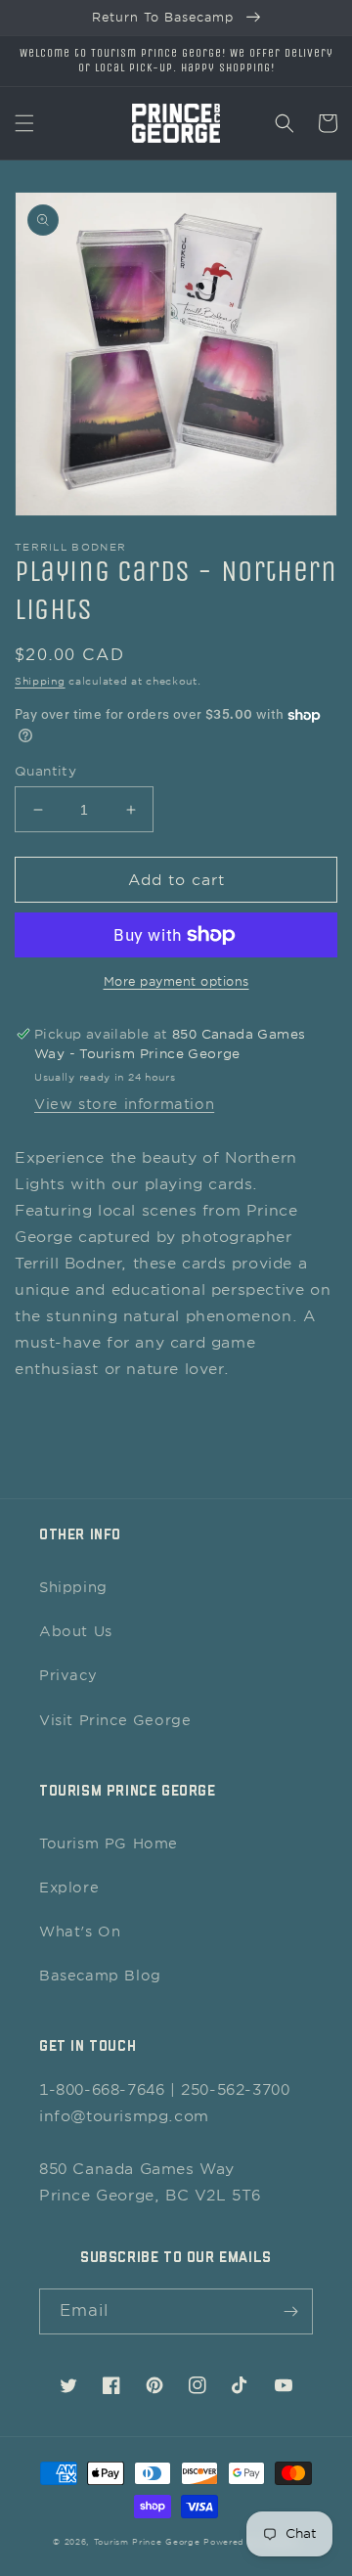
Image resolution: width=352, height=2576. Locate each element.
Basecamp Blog (100, 1976)
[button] (24, 123)
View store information (124, 1104)
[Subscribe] (290, 2311)
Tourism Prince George (147, 2542)
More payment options (176, 981)
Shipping (40, 681)
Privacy (68, 1675)
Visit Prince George (115, 1720)
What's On (80, 1932)
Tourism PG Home (109, 1843)
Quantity (45, 771)
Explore (69, 1888)
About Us (76, 1631)
